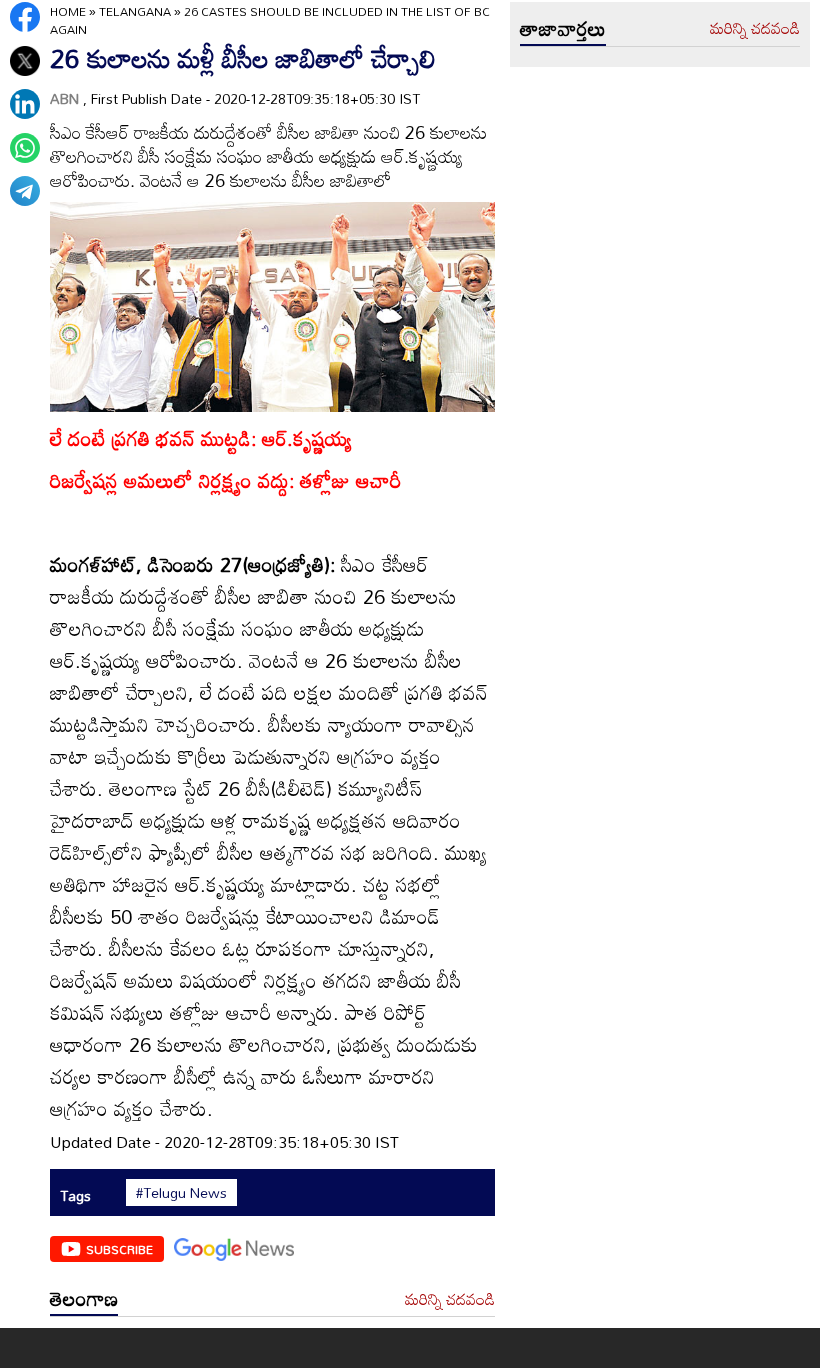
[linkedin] (25, 104)
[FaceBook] (25, 17)
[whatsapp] (25, 148)
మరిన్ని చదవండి (450, 1300)
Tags (75, 1195)
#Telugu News (181, 1193)
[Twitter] (25, 61)
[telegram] (25, 191)
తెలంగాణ (84, 1298)
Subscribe (119, 1249)
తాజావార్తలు (563, 28)
